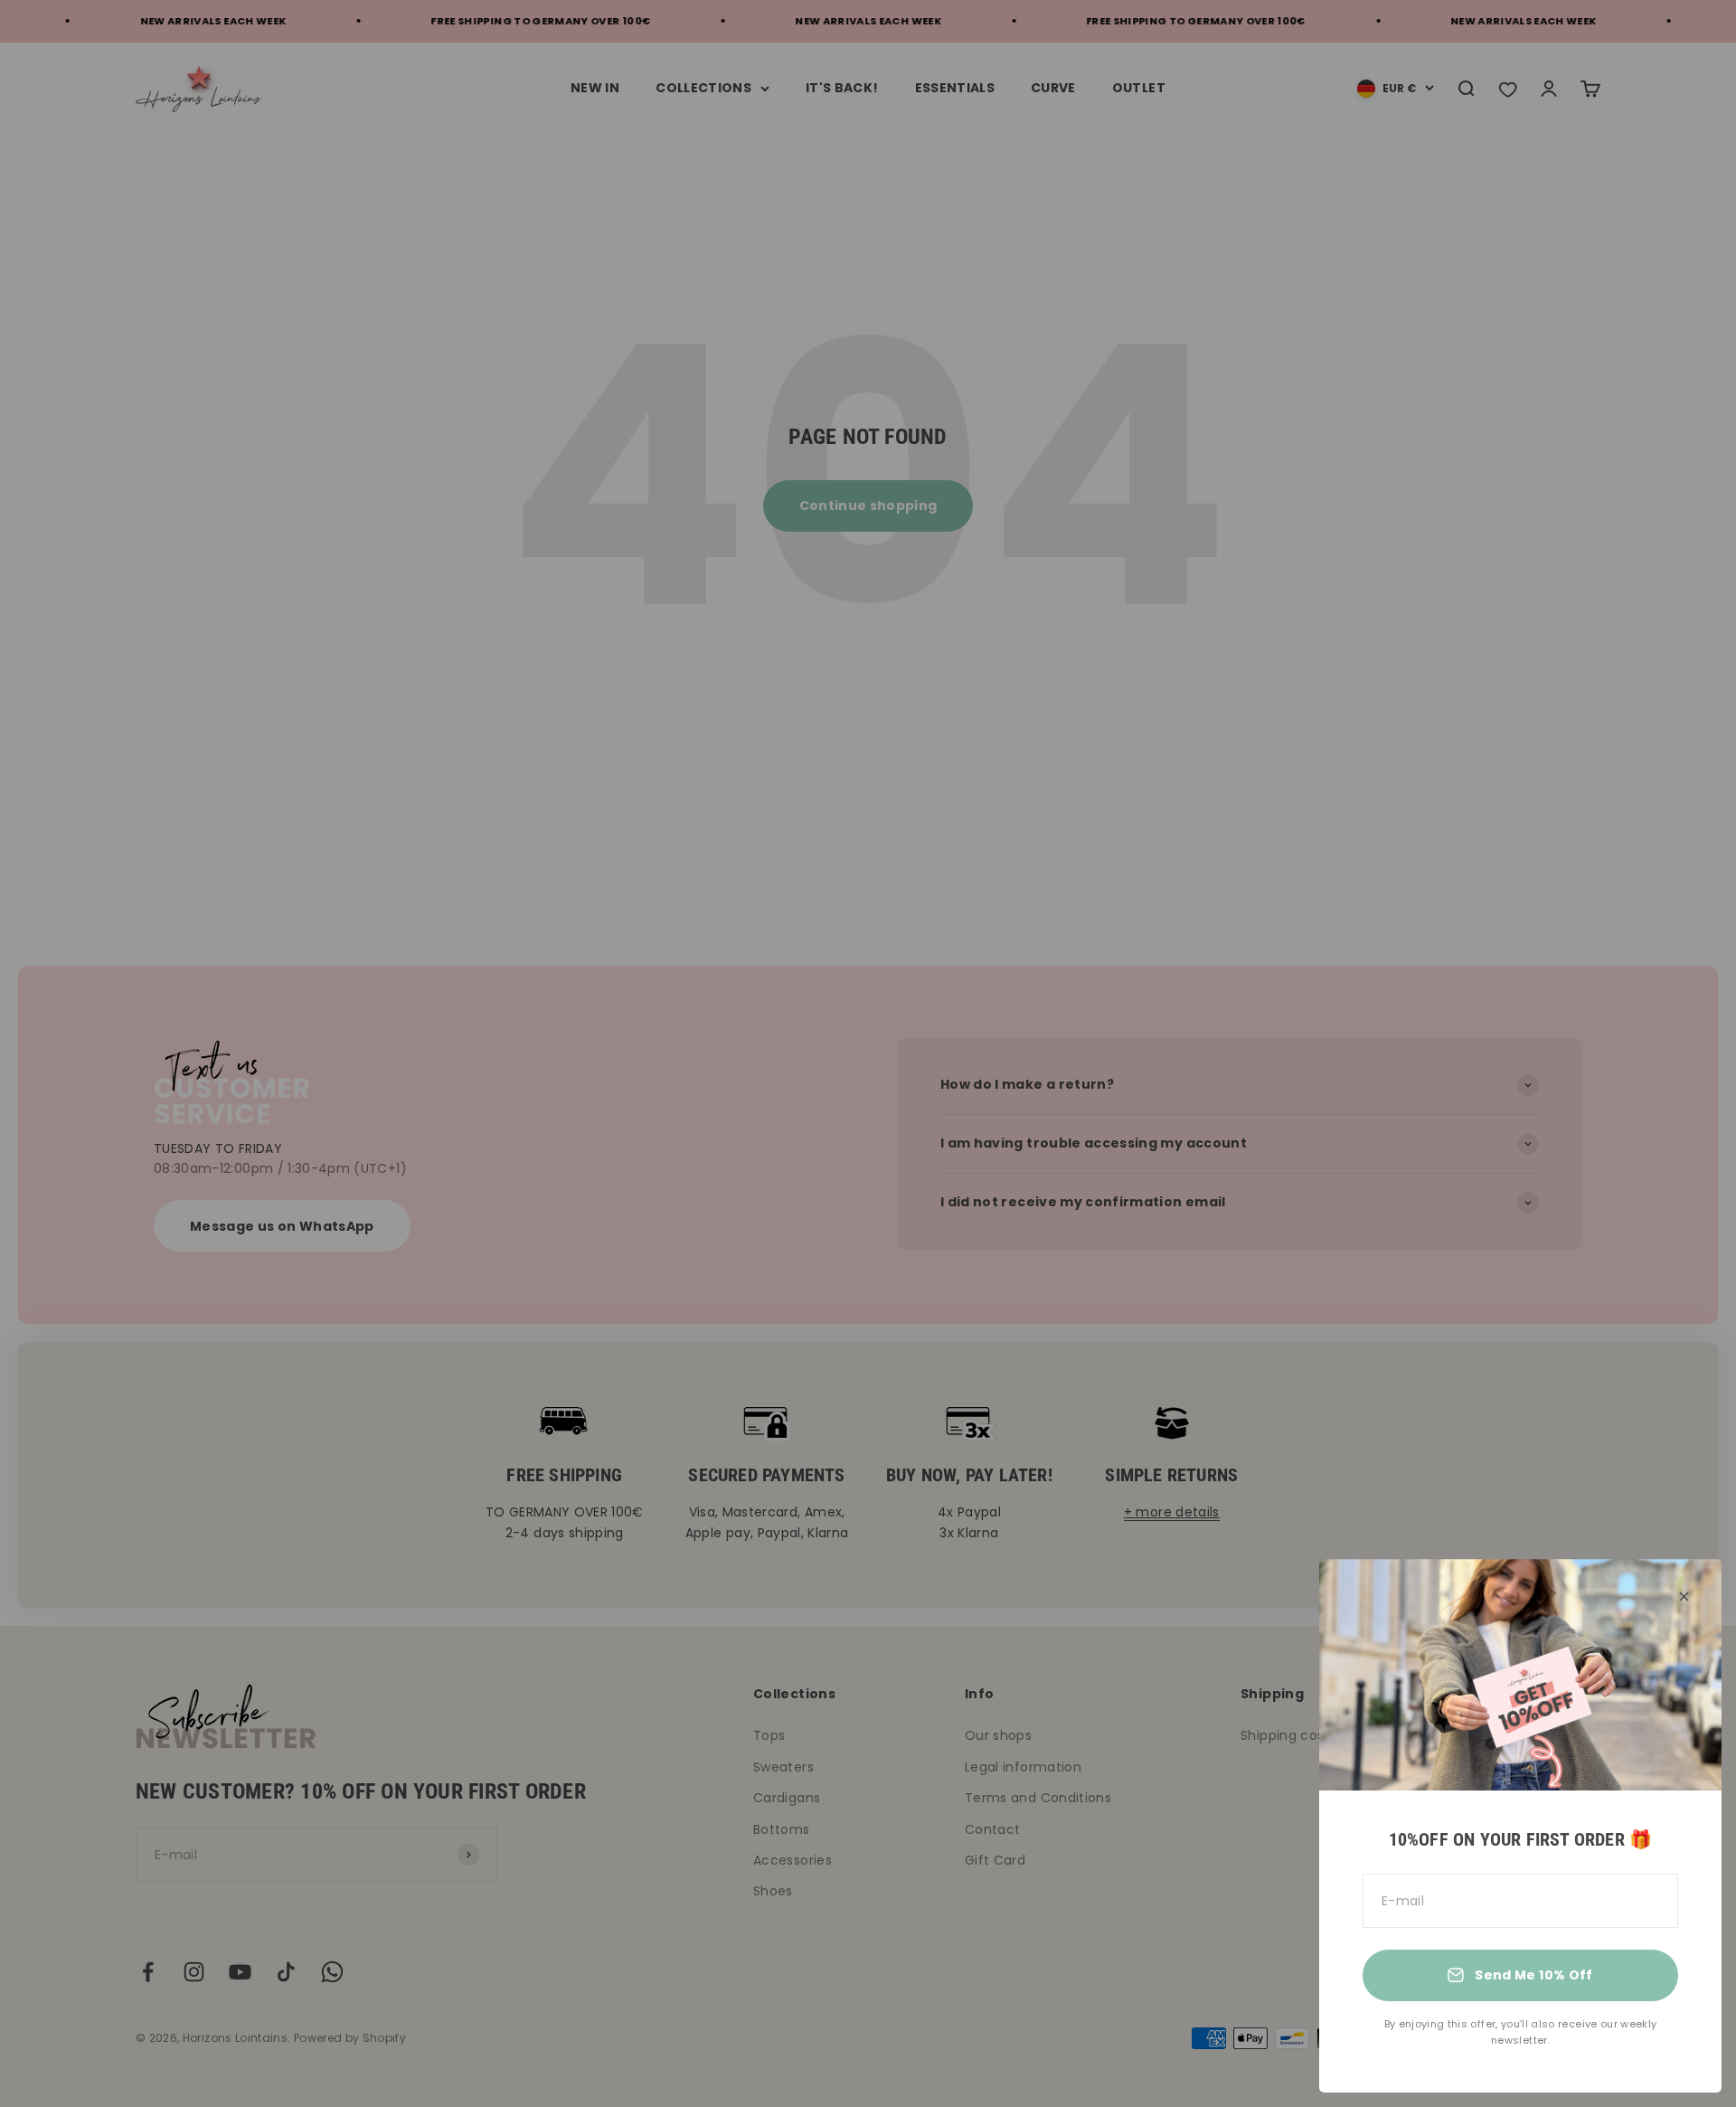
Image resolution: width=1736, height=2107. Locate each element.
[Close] (1684, 1597)
